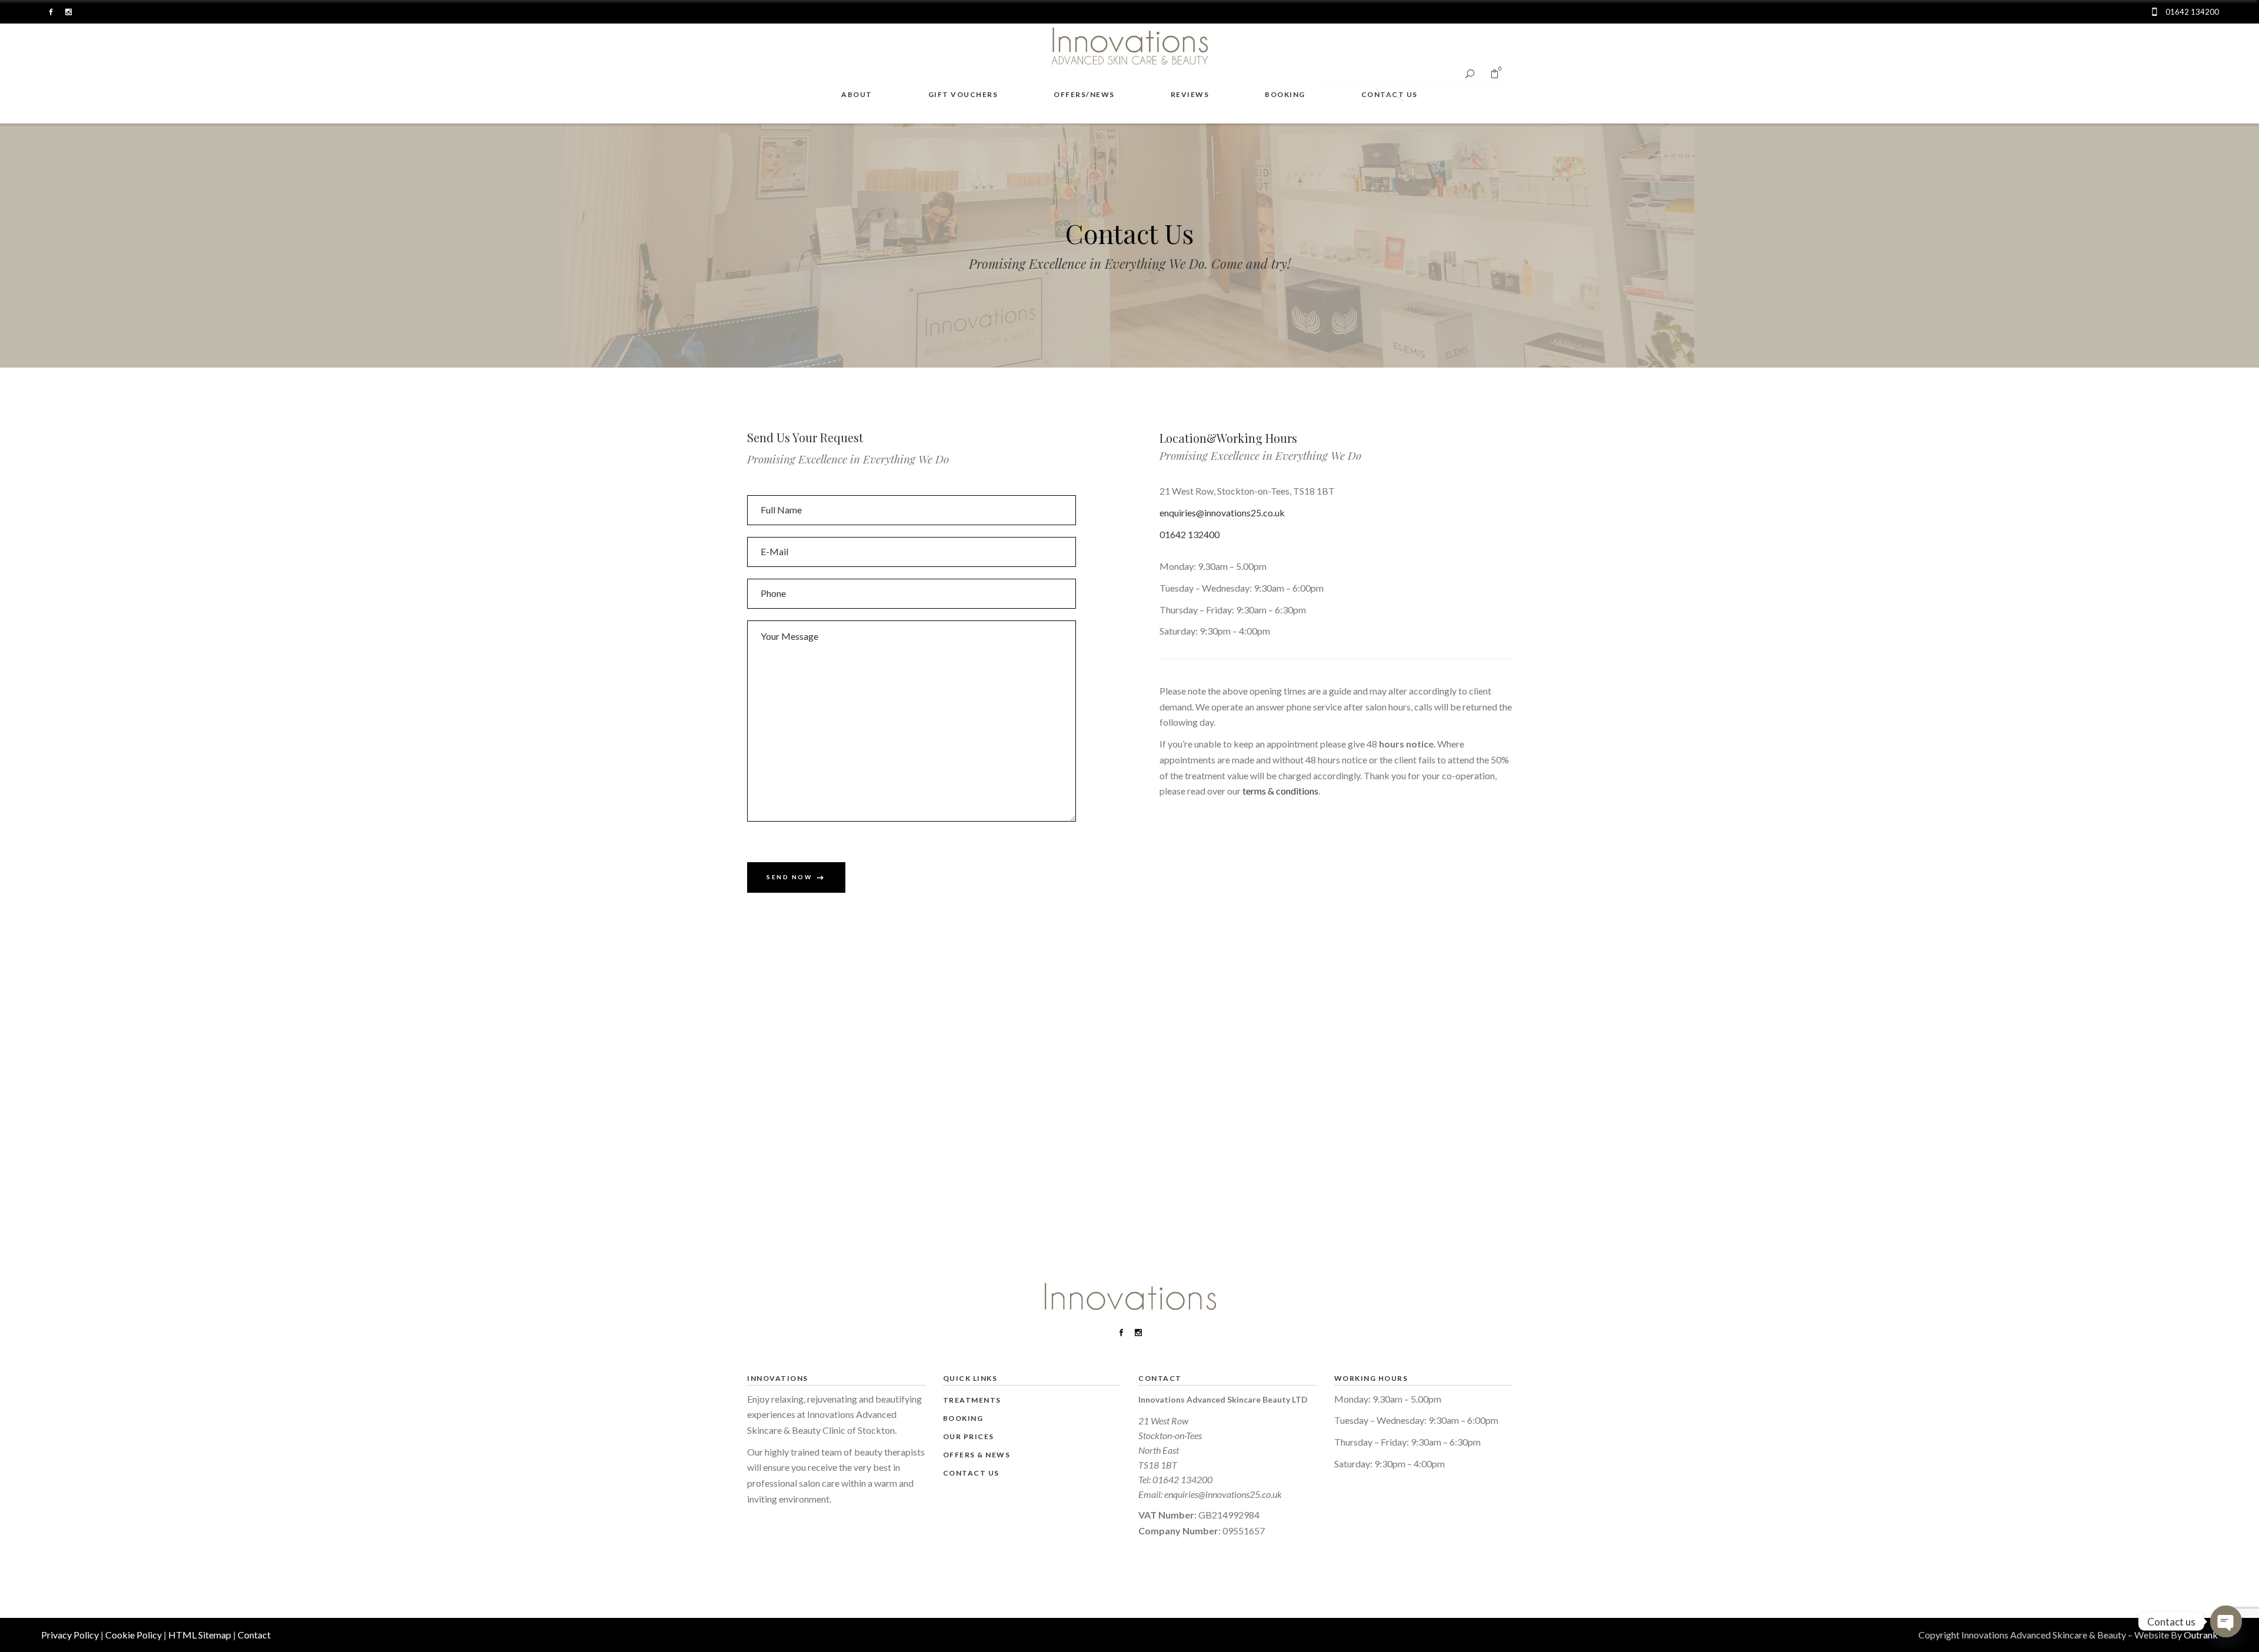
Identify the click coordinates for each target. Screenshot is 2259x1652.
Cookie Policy (134, 1635)
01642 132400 (1190, 534)
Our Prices (969, 1436)
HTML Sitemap (200, 1635)
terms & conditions (1280, 791)
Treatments (972, 1400)
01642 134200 (1182, 1479)
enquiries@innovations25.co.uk (1222, 513)
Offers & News (977, 1455)
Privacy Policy (70, 1635)
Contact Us (971, 1473)
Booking (963, 1418)
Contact (254, 1635)
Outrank (2201, 1635)
